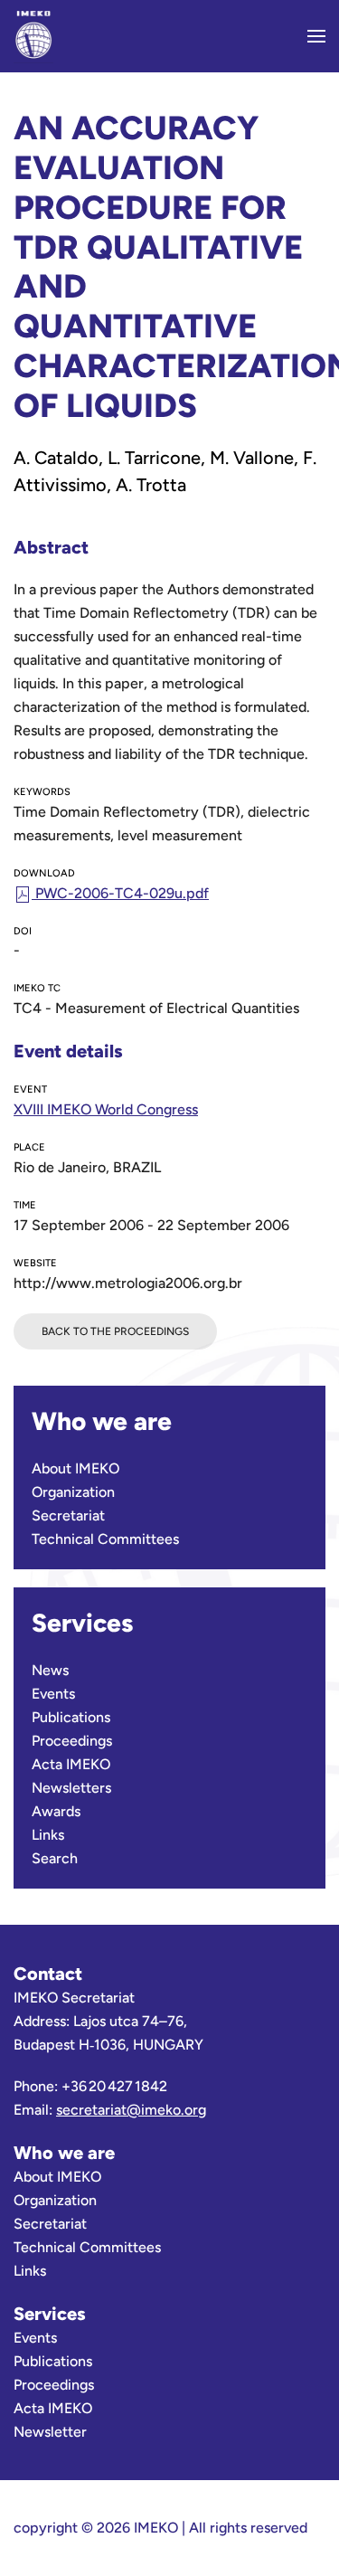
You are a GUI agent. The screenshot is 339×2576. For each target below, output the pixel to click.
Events (53, 1694)
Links (48, 1835)
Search (55, 1858)
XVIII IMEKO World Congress (106, 1109)
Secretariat (68, 1515)
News (50, 1670)
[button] (316, 36)
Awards (56, 1811)
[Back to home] (33, 36)
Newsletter (50, 2432)
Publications (71, 1717)
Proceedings (72, 1741)
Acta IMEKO (71, 1764)
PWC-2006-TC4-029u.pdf (120, 893)
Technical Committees (105, 1539)
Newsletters (71, 1788)
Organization (73, 1492)
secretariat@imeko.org (131, 2110)
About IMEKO (75, 1468)
